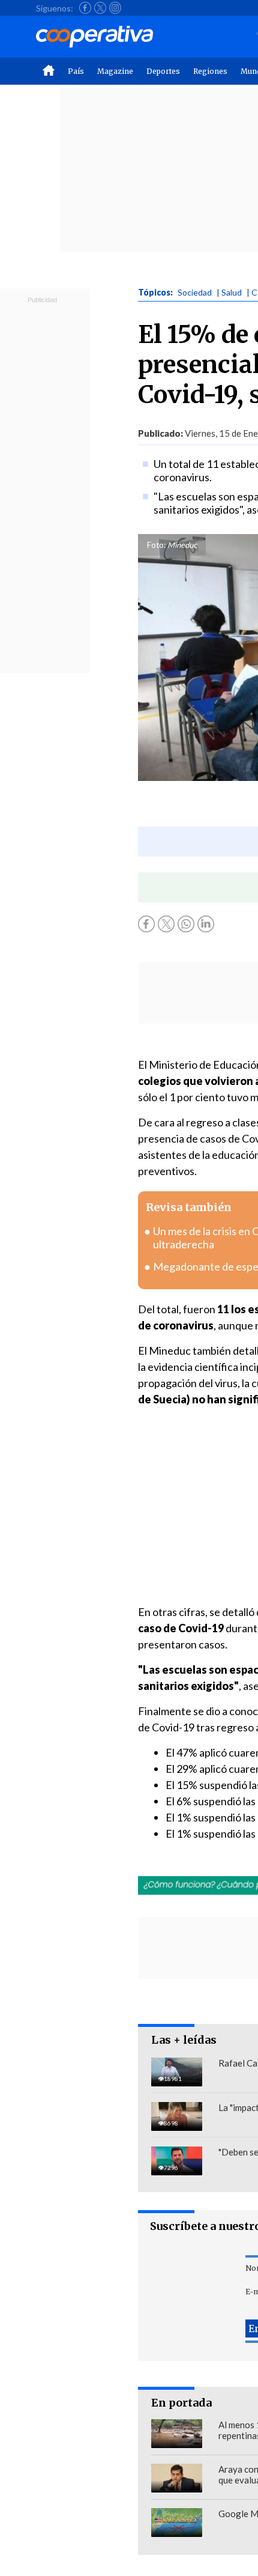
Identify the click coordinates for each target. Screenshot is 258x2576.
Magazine (115, 71)
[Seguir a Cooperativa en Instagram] (115, 8)
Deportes (163, 71)
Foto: (156, 545)
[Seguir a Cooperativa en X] (100, 8)
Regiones (210, 71)
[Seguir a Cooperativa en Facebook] (85, 8)
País (76, 71)
